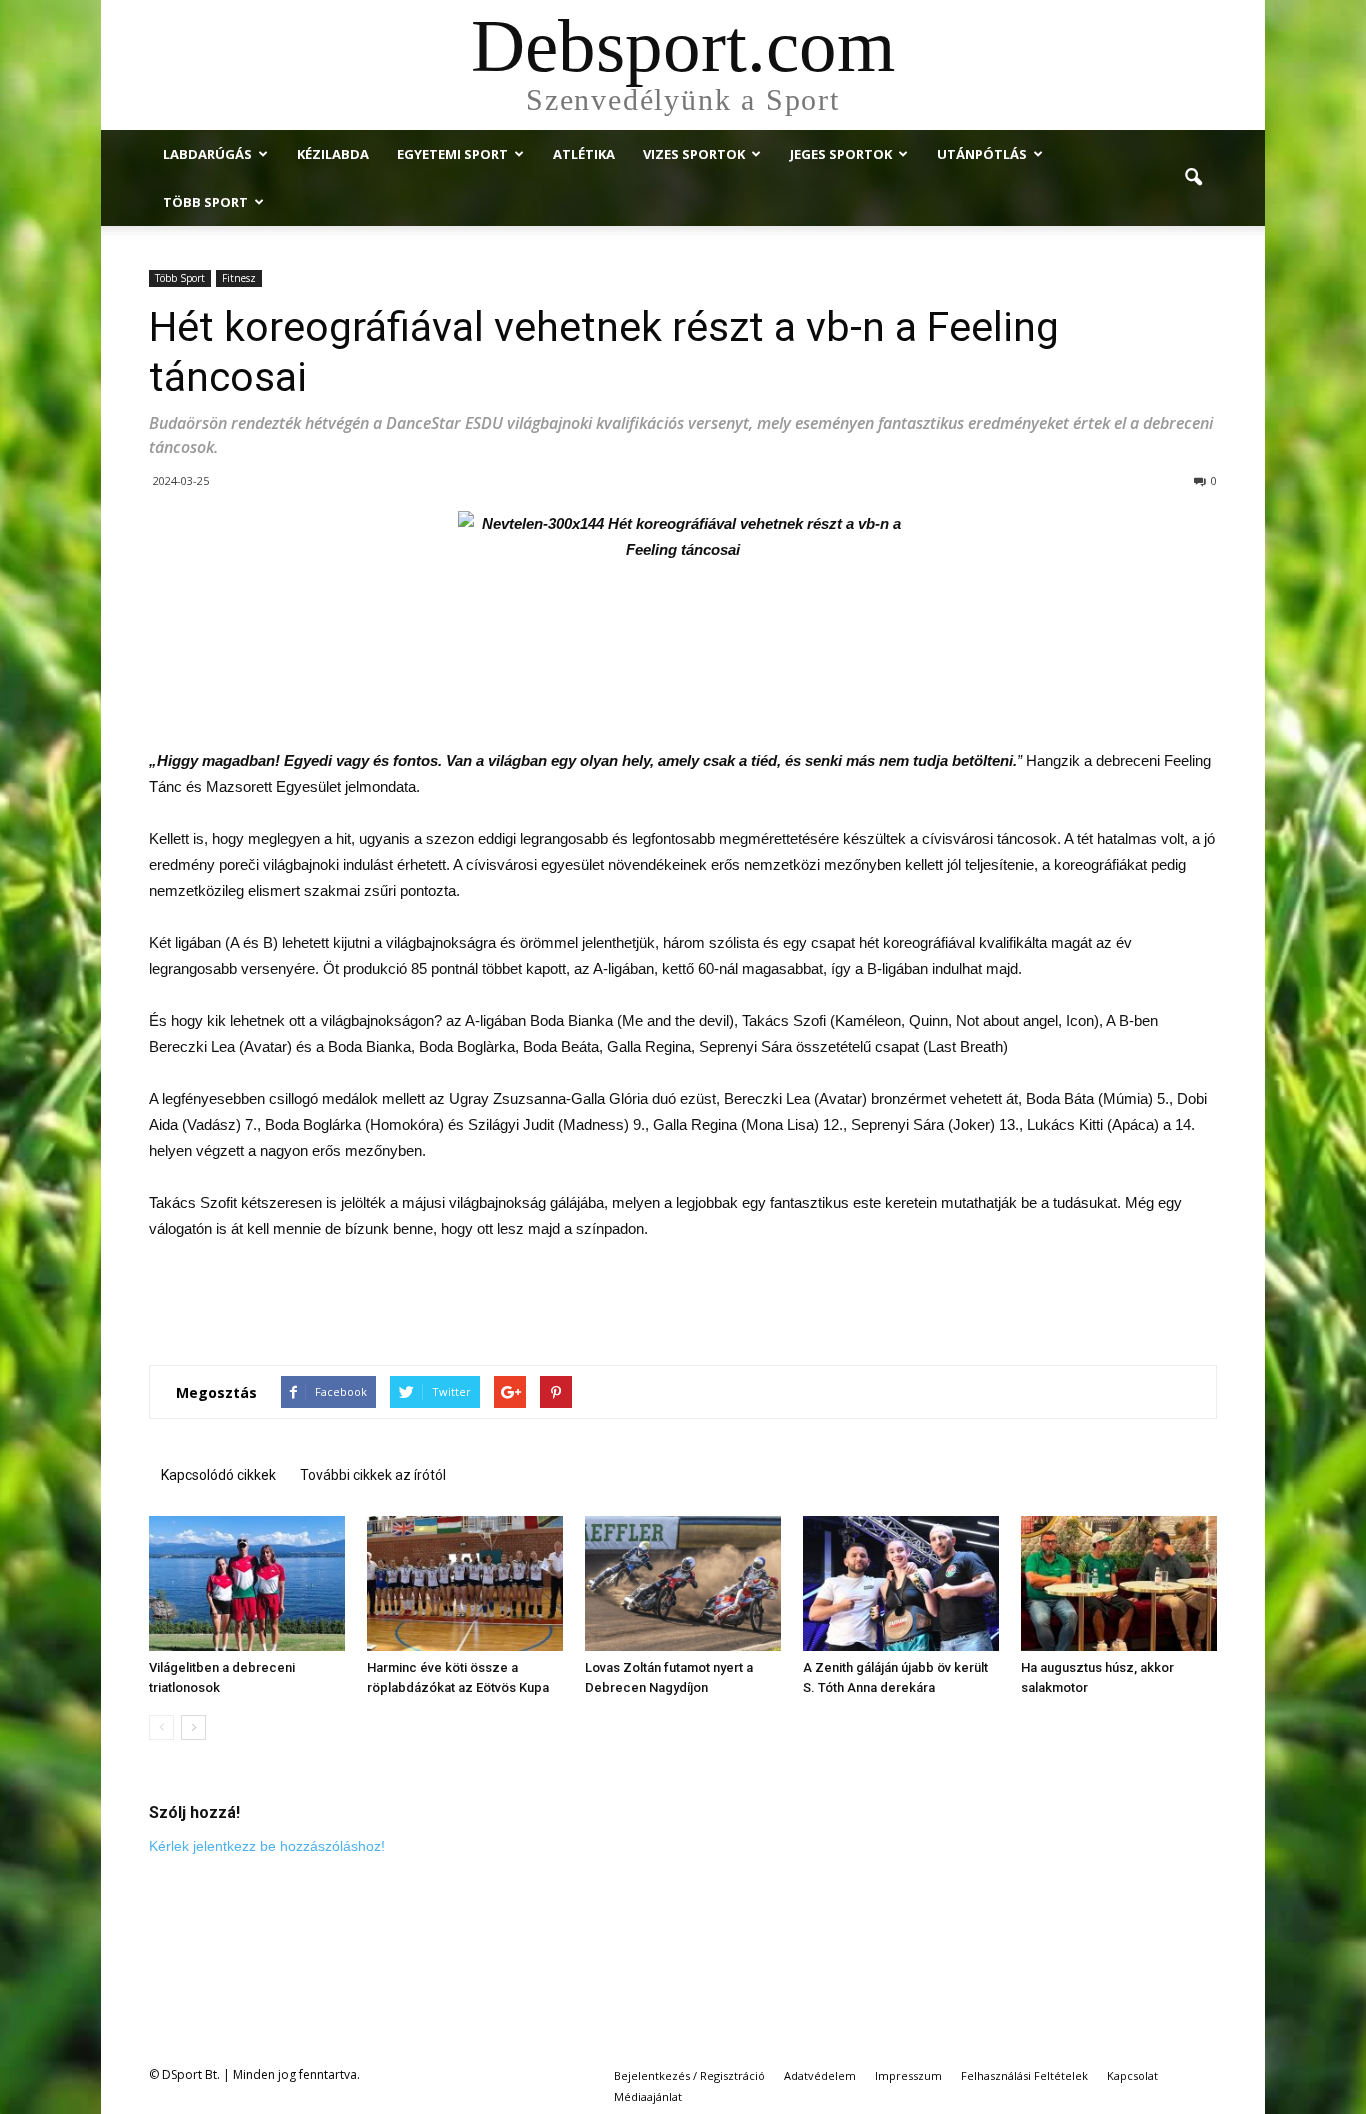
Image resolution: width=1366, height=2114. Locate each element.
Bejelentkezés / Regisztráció (689, 2075)
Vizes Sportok (694, 154)
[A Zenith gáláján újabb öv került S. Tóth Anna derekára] (901, 1583)
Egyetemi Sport (452, 154)
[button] (1193, 178)
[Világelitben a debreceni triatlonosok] (247, 1583)
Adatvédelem (820, 2075)
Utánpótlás (982, 154)
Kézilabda (333, 154)
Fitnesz (239, 278)
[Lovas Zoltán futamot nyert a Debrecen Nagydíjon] (683, 1583)
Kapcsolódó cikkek (218, 1475)
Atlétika (584, 154)
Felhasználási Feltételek (1024, 2075)
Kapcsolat (1132, 2075)
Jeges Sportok (841, 154)
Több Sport (205, 202)
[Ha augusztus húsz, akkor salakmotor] (1119, 1583)
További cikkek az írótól (373, 1475)
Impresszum (908, 2075)
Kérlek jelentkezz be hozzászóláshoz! (267, 1846)
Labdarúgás (207, 154)
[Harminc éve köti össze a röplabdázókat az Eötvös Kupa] (465, 1583)
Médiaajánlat (648, 2096)
